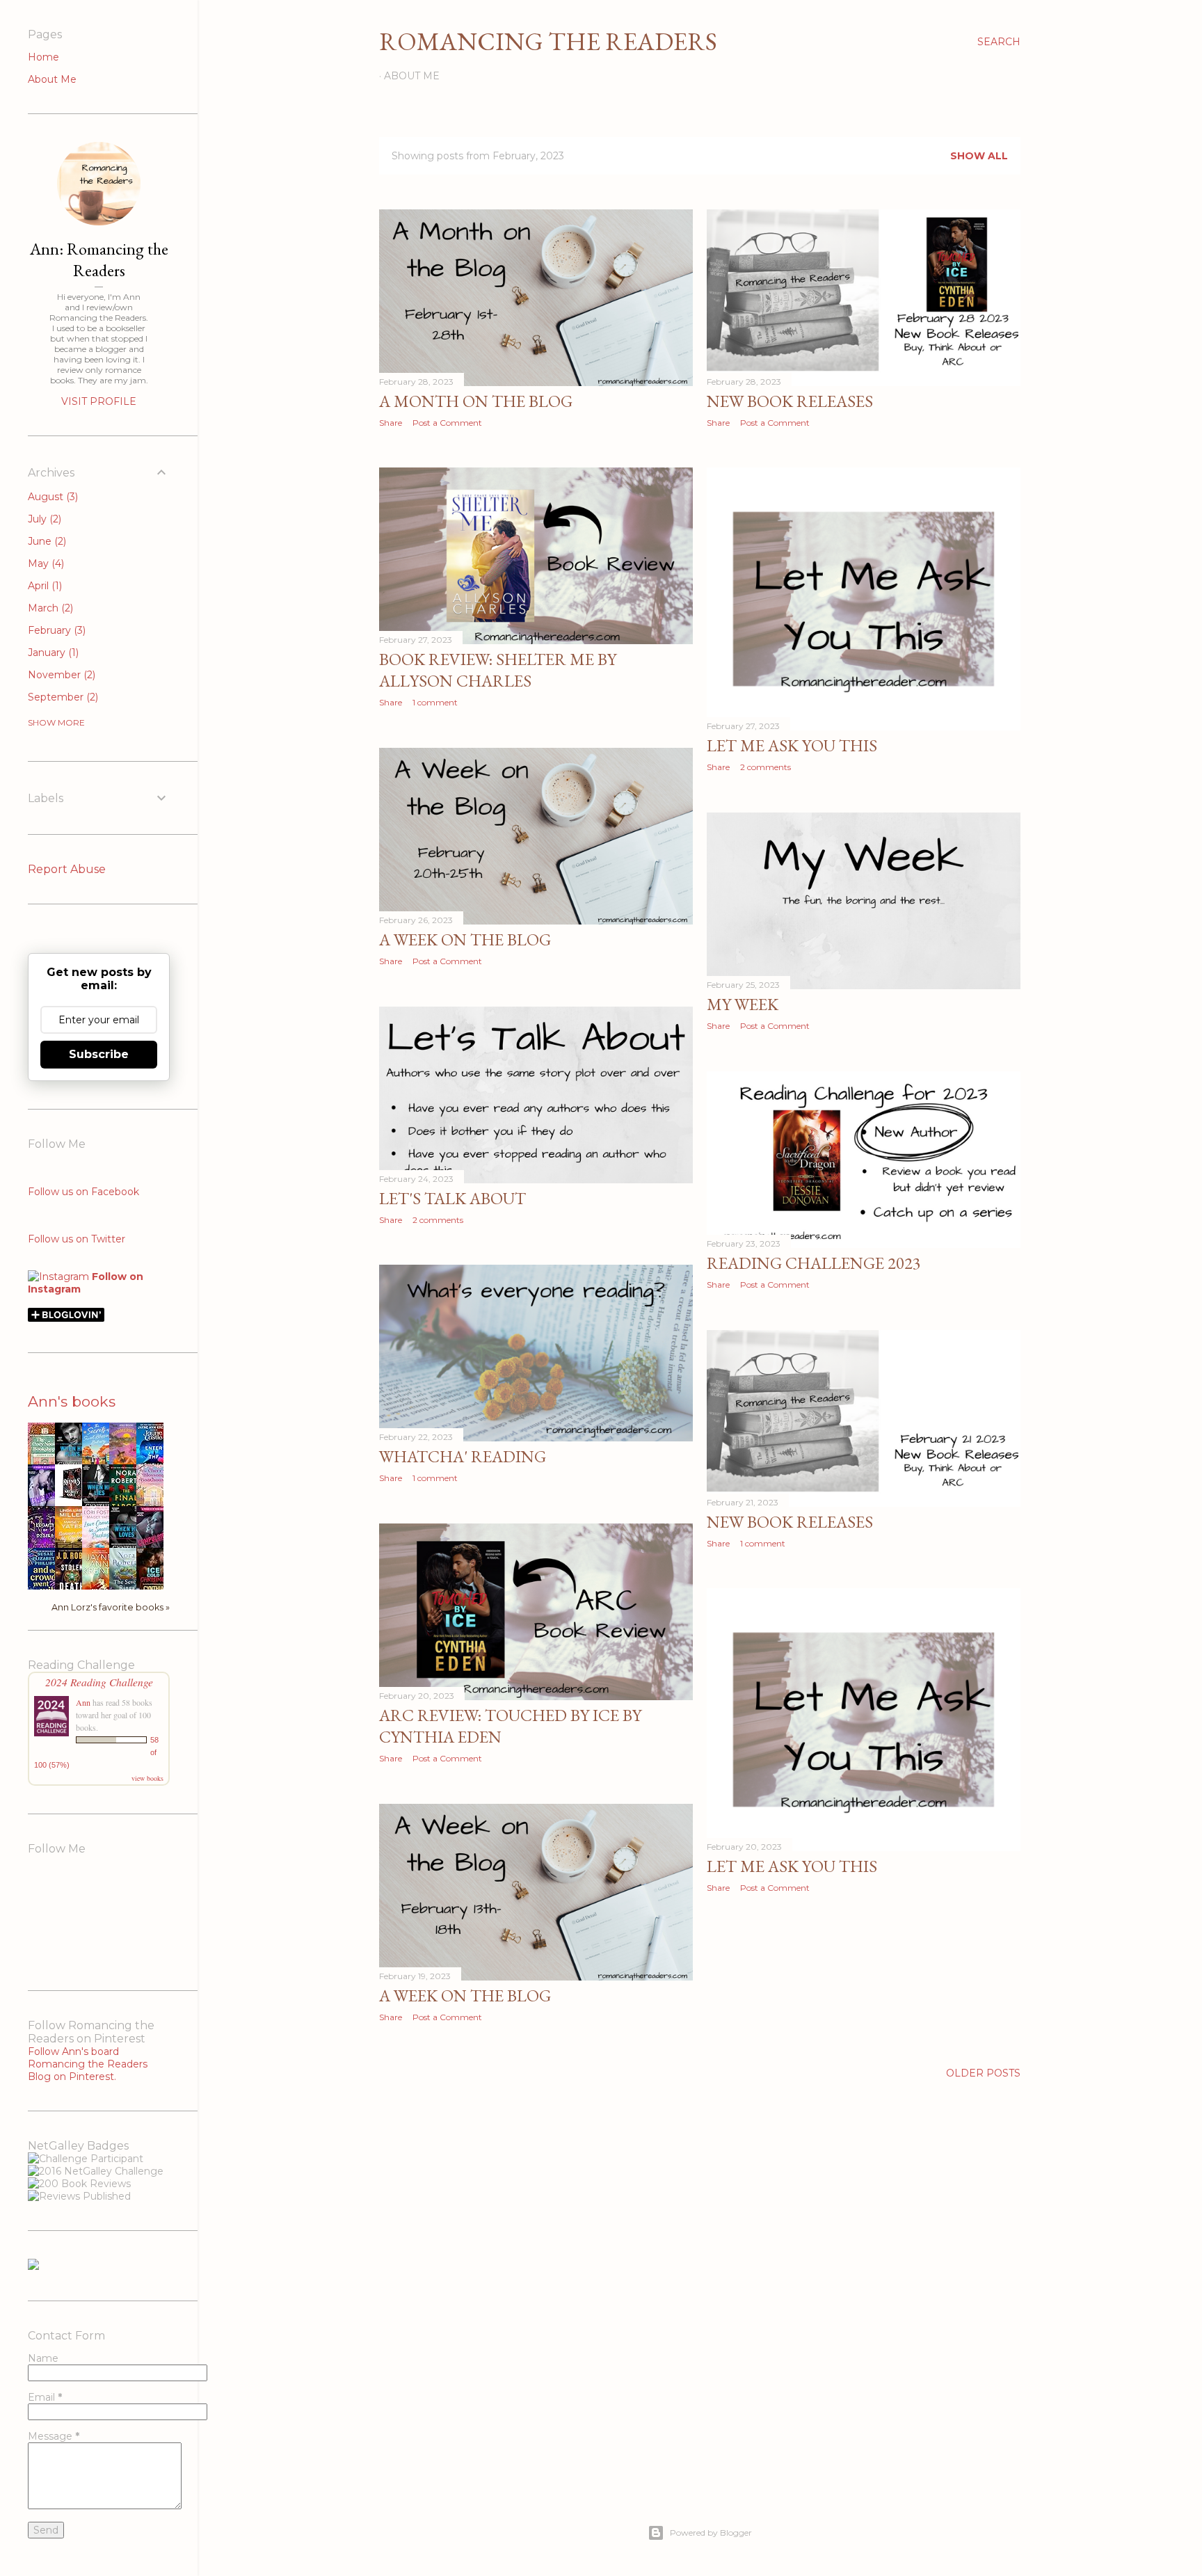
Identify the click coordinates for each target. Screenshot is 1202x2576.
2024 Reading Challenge (99, 1682)
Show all (979, 156)
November (60, 675)
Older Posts (983, 2073)
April (43, 586)
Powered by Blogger (711, 2533)
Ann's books (72, 1401)
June (46, 541)
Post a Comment (447, 423)
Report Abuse (67, 869)
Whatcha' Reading (463, 1456)
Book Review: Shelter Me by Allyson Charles (498, 670)
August (51, 497)
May (45, 563)
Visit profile (99, 401)
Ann (83, 1702)
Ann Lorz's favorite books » (111, 1607)
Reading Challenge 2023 (814, 1263)
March (49, 608)
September (62, 697)
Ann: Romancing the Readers (99, 259)
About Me (412, 76)
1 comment (435, 702)
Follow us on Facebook (83, 1192)
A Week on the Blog (465, 939)
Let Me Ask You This (792, 745)
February (55, 630)
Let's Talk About (452, 1198)
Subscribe (99, 1054)
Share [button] (391, 423)
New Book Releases (790, 401)
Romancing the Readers (548, 41)
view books (147, 1778)
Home (43, 57)
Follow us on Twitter (77, 1239)
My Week (743, 1004)
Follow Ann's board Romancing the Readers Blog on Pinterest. (88, 2064)
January (52, 653)
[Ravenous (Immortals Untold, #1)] (72, 1500)
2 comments (766, 767)
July (43, 519)
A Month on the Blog (476, 401)
